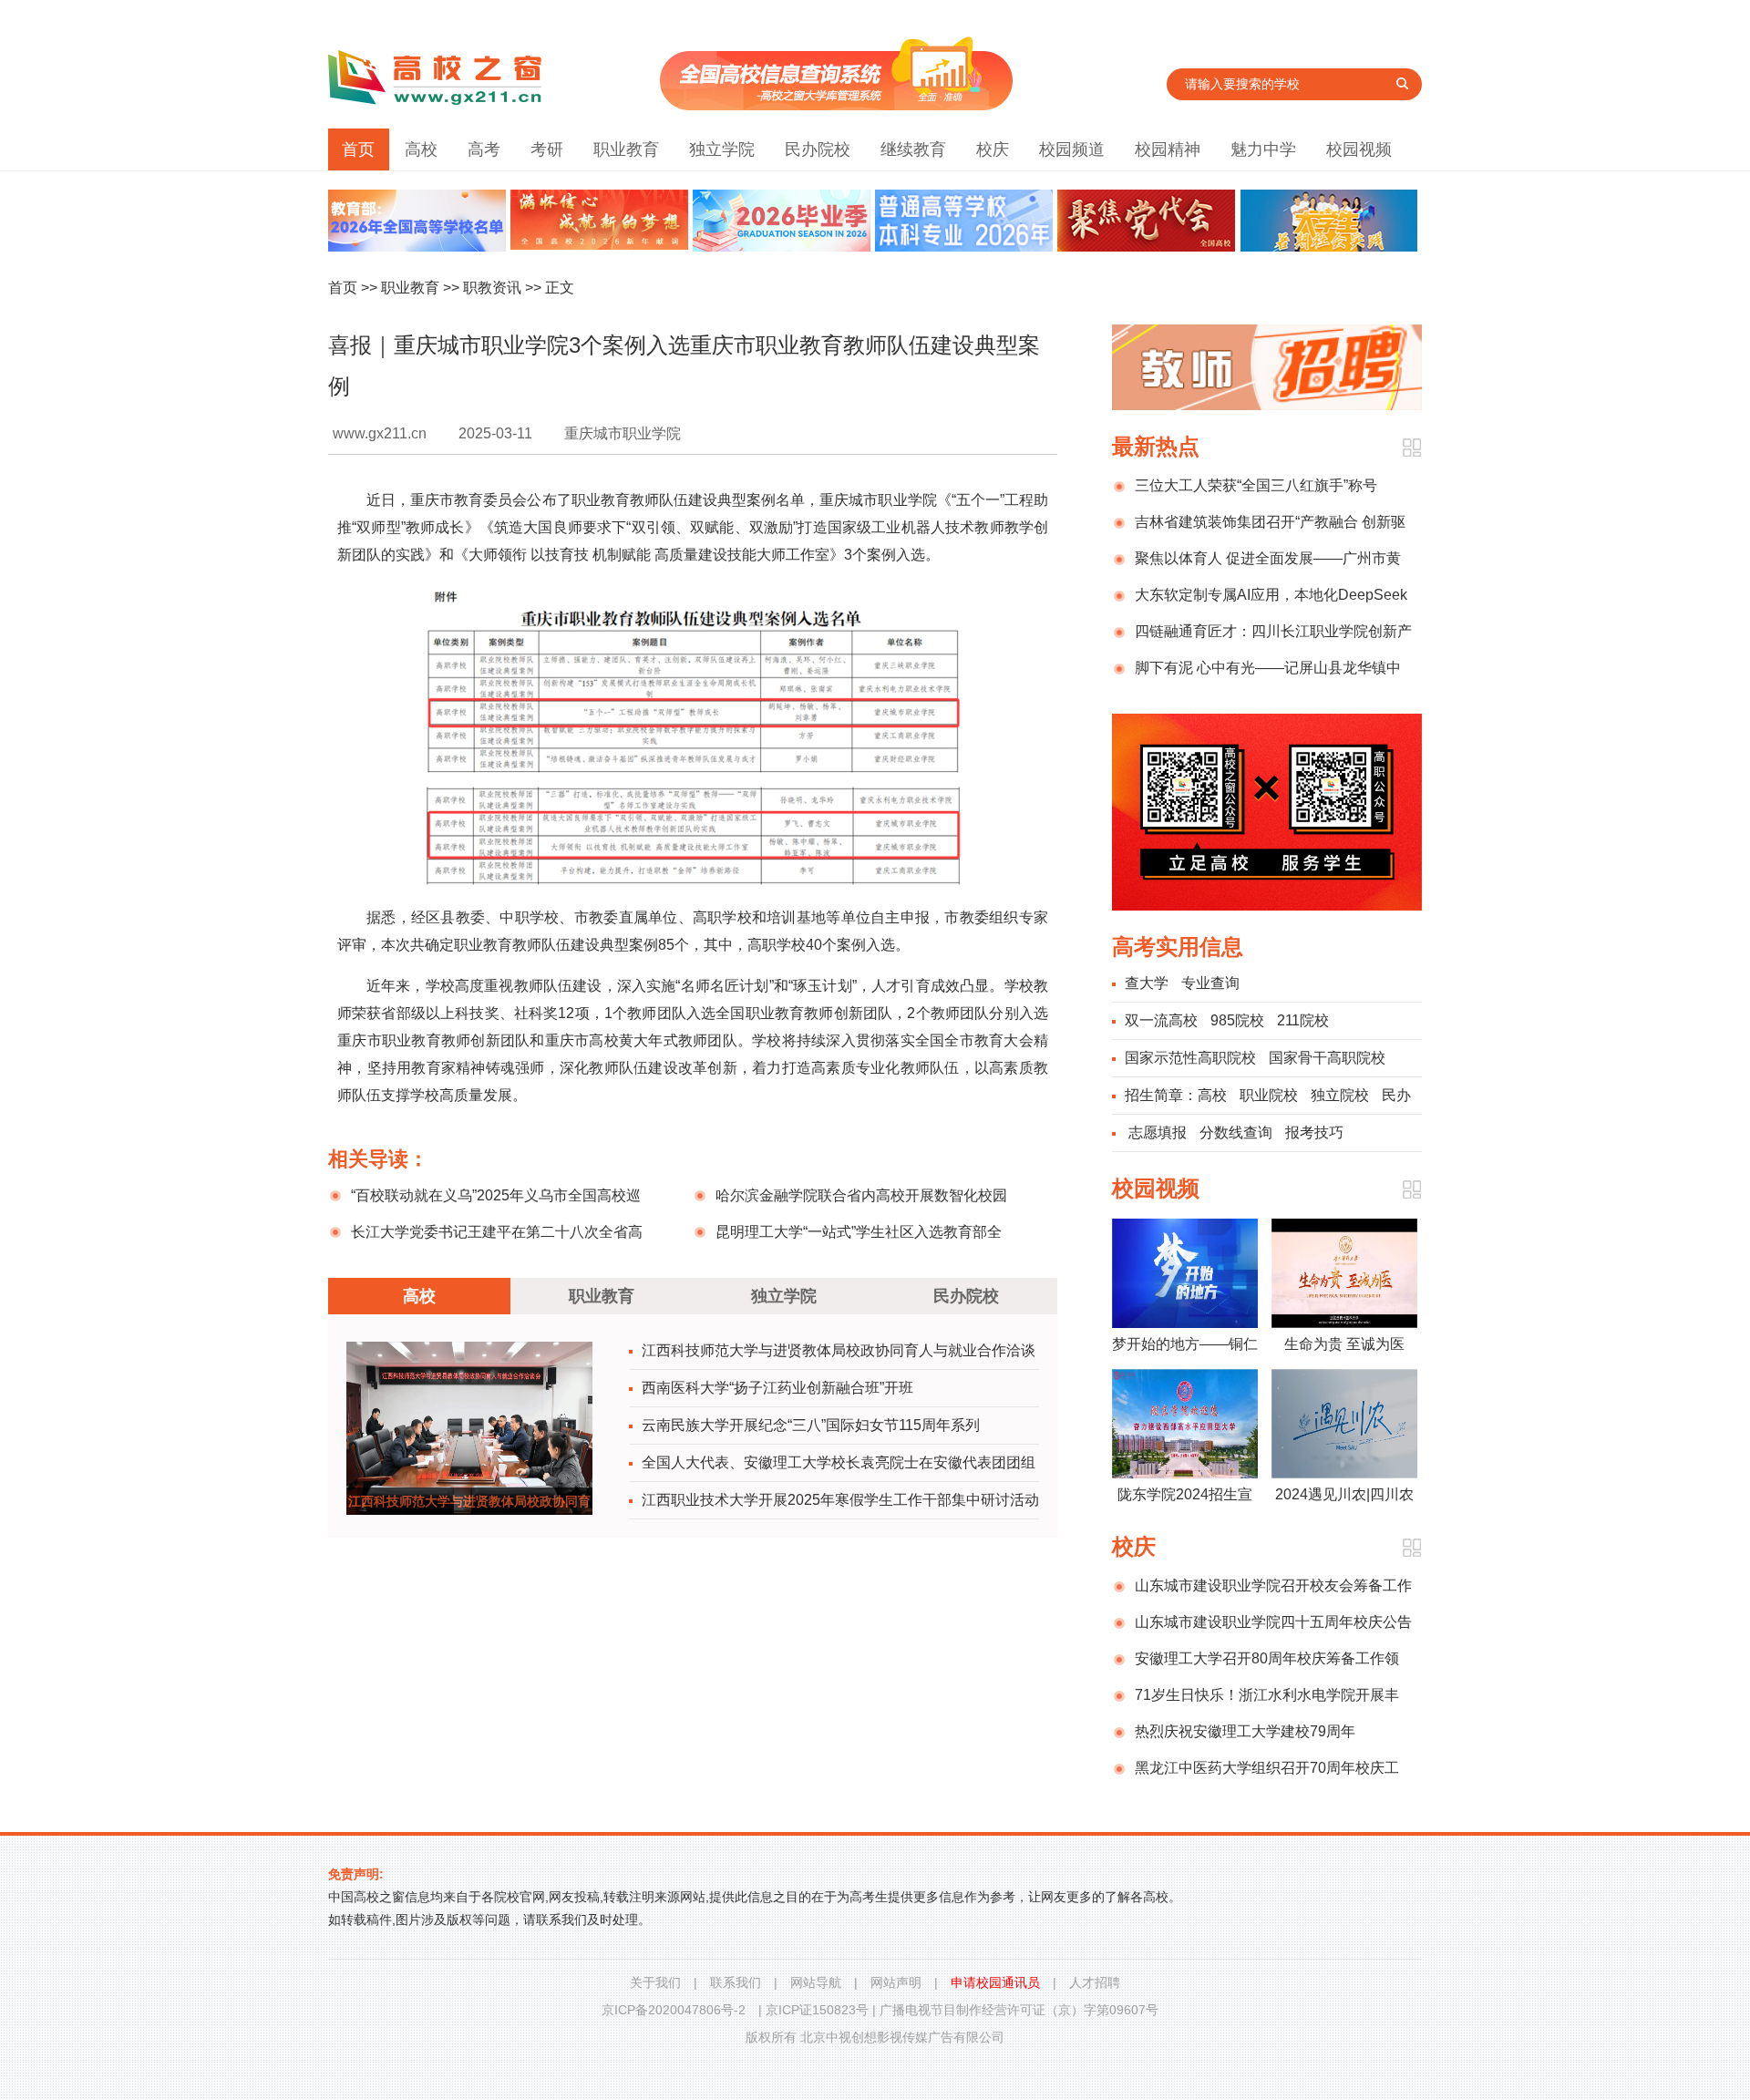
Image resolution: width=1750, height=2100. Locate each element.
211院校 (1303, 1020)
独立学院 (722, 149)
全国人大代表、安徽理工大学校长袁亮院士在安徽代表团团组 (839, 1462)
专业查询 (1210, 983)
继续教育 (913, 149)
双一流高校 (1161, 1020)
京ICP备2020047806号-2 (674, 2010)
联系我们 (736, 1982)
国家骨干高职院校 (1327, 1058)
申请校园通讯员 (995, 1982)
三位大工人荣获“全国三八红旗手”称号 (1256, 485)
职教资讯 (492, 288)
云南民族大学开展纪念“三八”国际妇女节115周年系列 (811, 1425)
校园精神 (1168, 149)
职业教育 (626, 149)
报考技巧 (1314, 1132)
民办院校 (818, 149)
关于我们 (655, 1982)
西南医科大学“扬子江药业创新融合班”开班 (777, 1388)
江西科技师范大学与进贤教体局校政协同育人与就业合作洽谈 (839, 1350)
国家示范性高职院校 (1190, 1058)
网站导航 (816, 1982)
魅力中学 (1263, 149)
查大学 (1147, 983)
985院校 (1237, 1020)
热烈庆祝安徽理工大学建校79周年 (1245, 1731)
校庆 (993, 149)
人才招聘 (1095, 1982)
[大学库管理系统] (836, 105)
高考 (484, 149)
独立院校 (1340, 1095)
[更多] (1411, 448)
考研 (547, 149)
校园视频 (1359, 149)
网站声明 (896, 1982)
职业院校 (1269, 1095)
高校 (421, 149)
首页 (358, 149)
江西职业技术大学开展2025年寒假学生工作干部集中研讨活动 (840, 1500)
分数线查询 (1236, 1132)
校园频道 (1072, 149)
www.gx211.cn (380, 433)
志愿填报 (1158, 1132)
